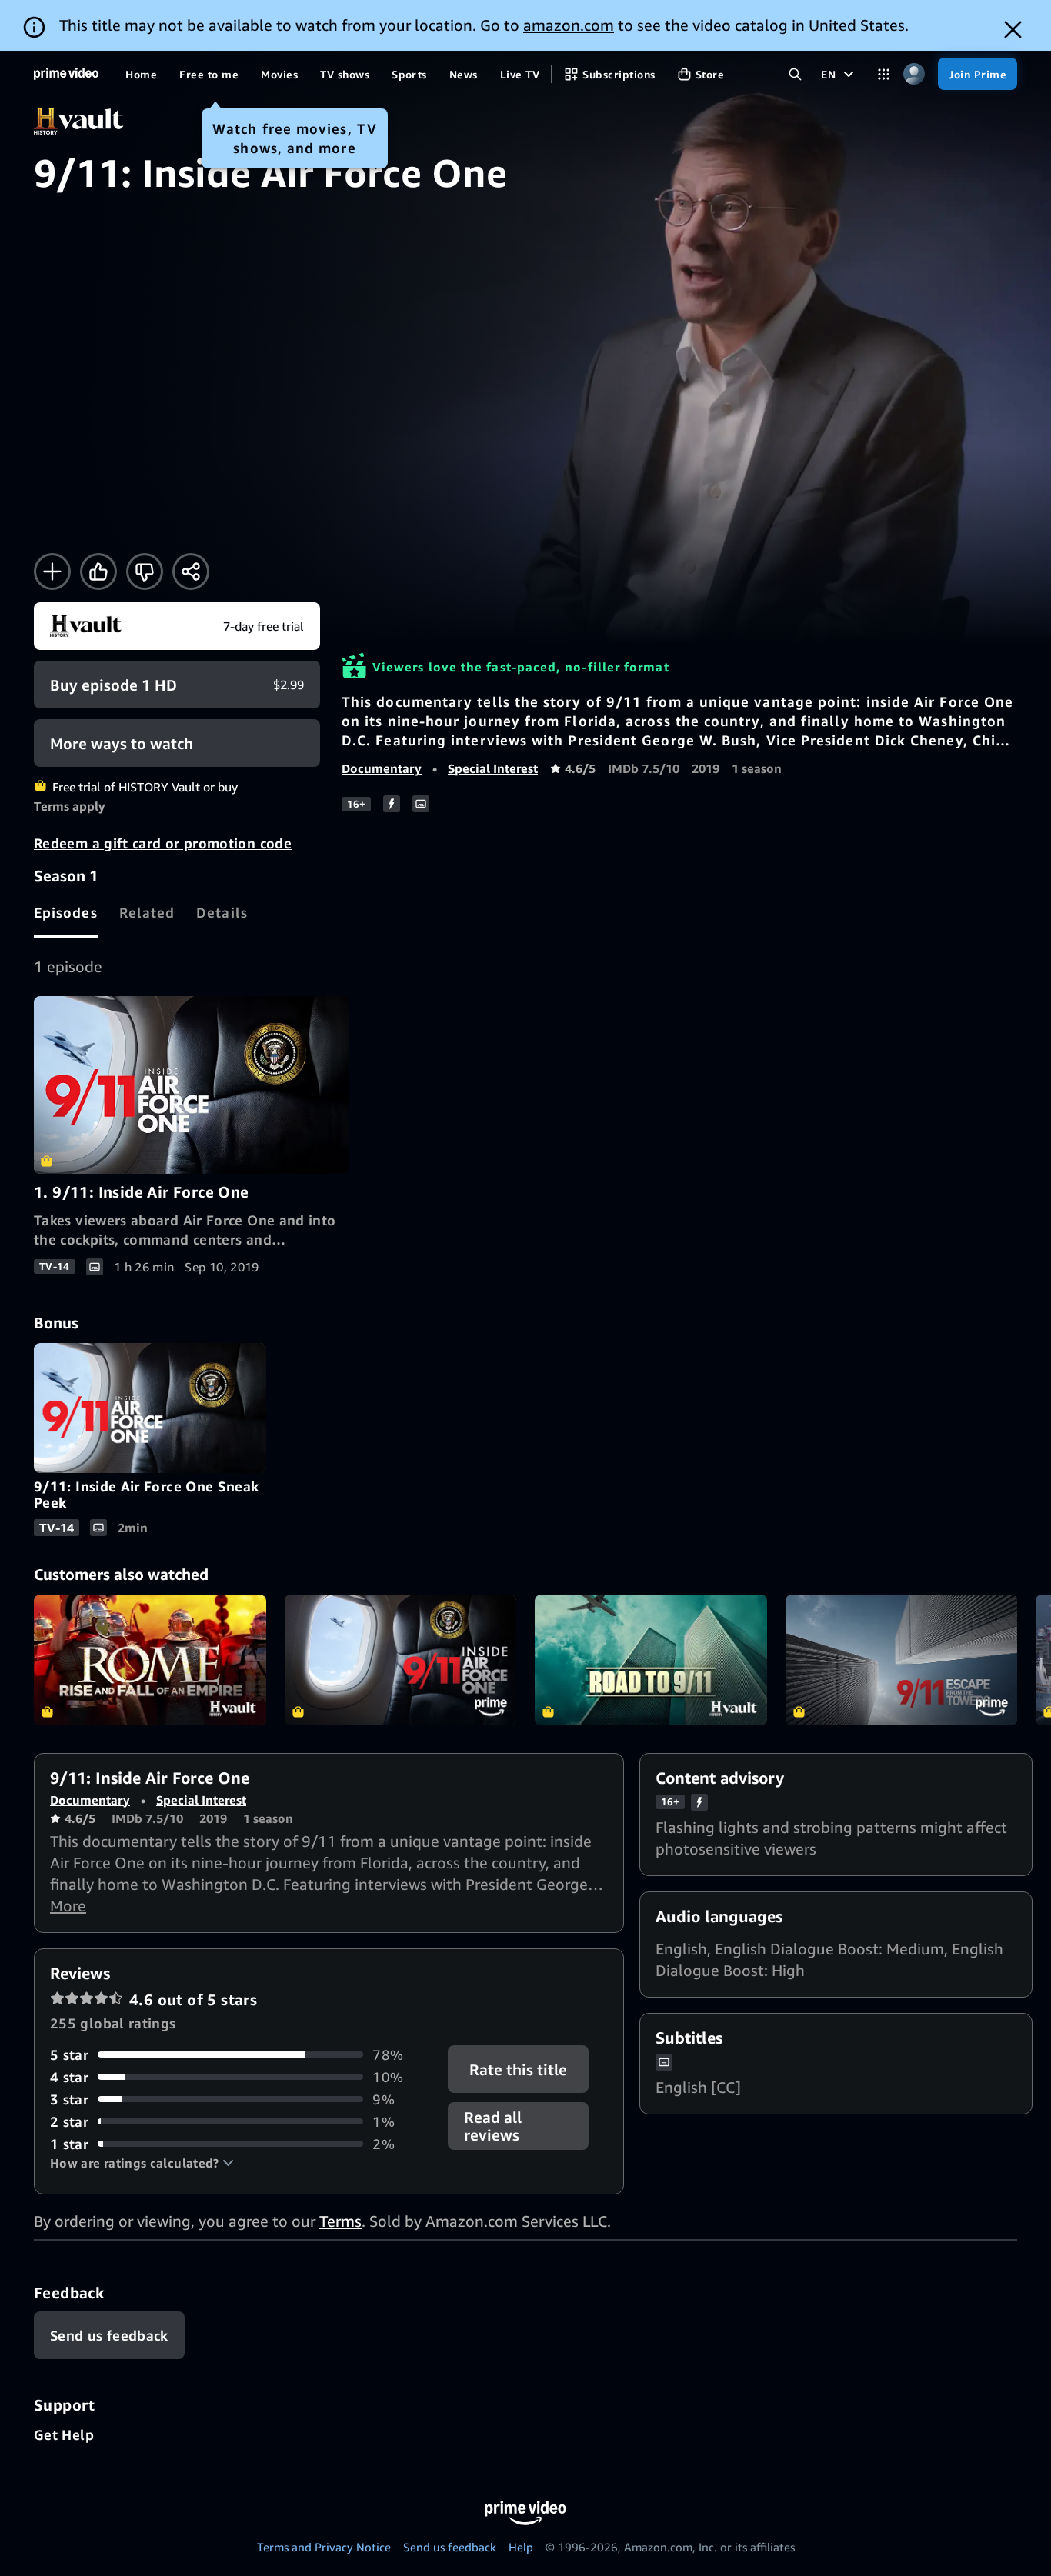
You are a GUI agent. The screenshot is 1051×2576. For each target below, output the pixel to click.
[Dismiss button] (1013, 30)
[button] (142, 2163)
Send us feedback (450, 2547)
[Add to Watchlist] (52, 572)
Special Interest (493, 768)
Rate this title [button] (519, 2069)
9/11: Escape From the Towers (902, 1660)
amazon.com (569, 25)
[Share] (191, 572)
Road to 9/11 (651, 1660)
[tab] (66, 912)
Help (521, 2547)
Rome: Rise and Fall (150, 1660)
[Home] (66, 74)
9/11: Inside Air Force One (401, 1660)
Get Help (64, 2434)
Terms (340, 2221)
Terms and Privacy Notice (324, 2547)
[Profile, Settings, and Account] (914, 74)
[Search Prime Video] (795, 74)
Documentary (382, 768)
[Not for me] (145, 572)
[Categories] (884, 74)
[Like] (98, 572)
